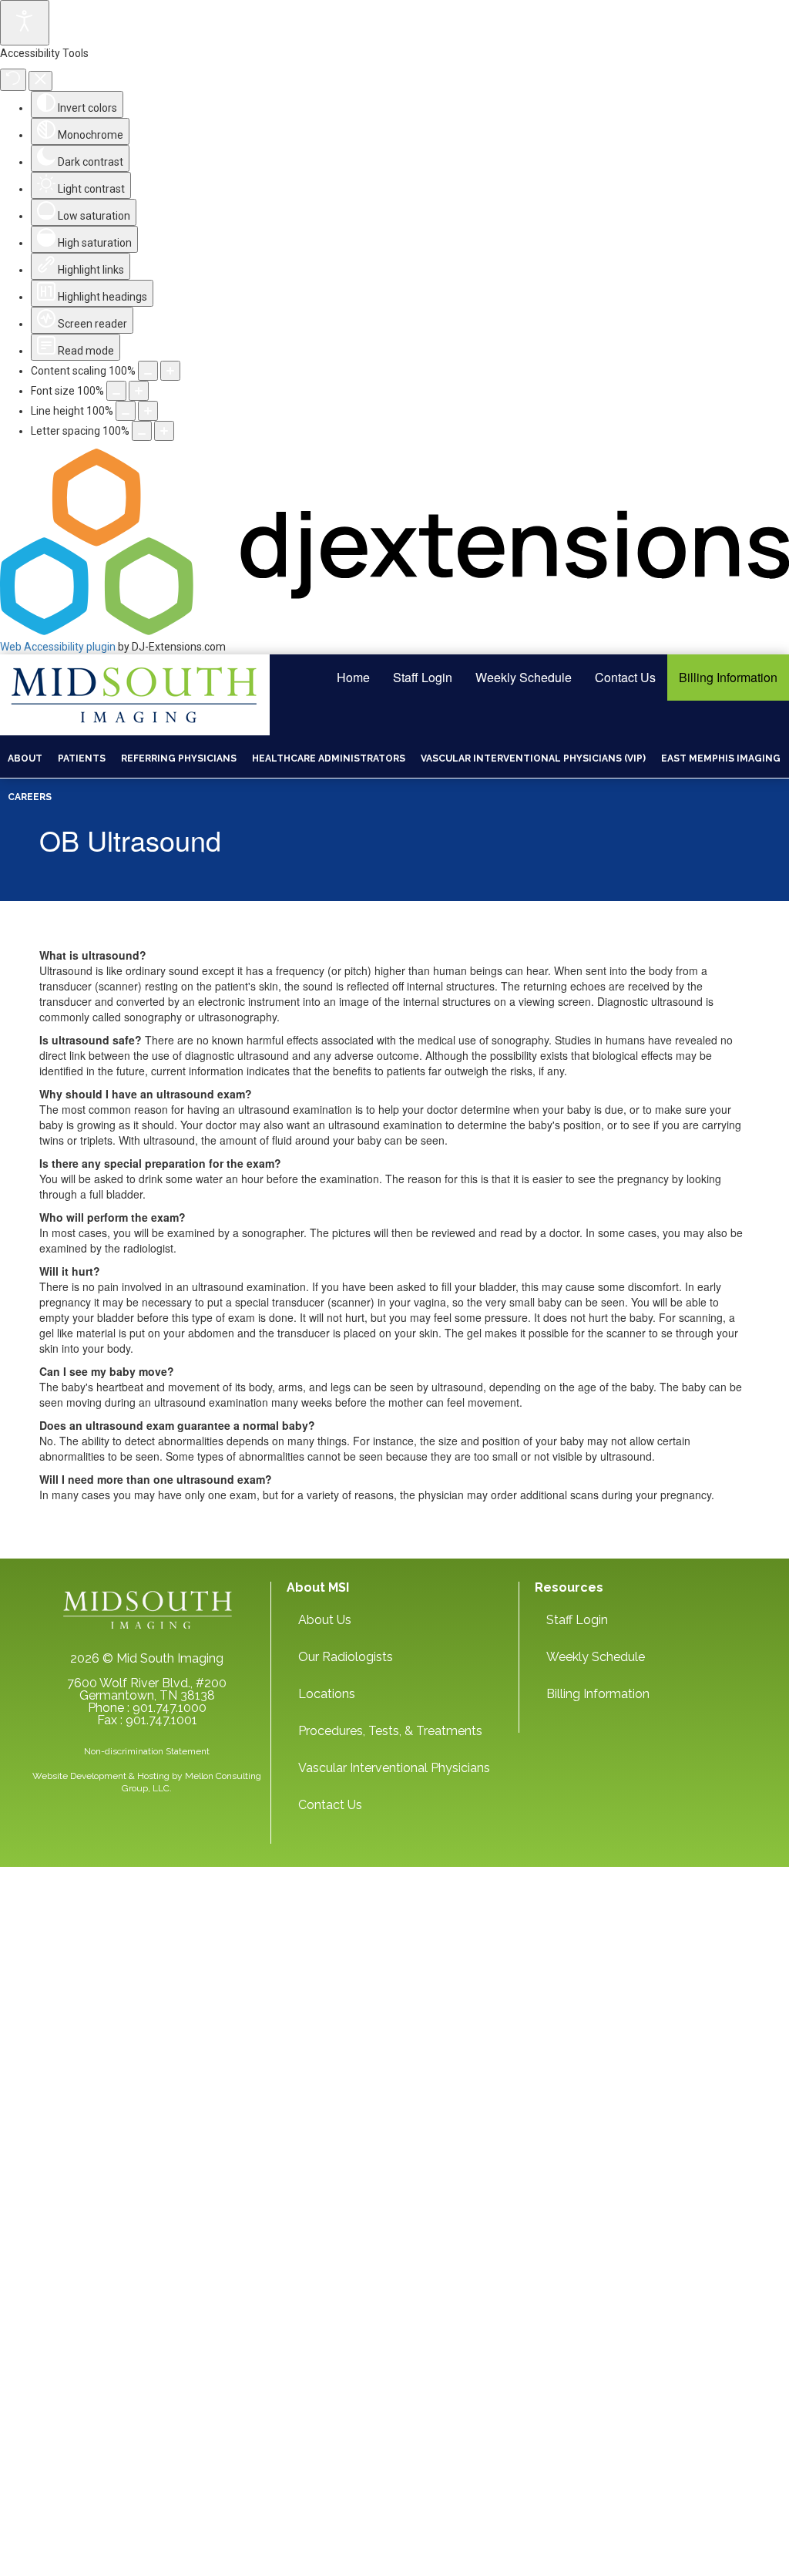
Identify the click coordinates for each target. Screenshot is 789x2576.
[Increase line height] (148, 411)
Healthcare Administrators (329, 758)
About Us (325, 1620)
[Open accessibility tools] (25, 23)
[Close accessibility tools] (40, 81)
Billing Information (728, 677)
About (25, 758)
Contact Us (625, 677)
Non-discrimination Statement (147, 1751)
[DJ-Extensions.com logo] (394, 631)
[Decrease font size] (116, 391)
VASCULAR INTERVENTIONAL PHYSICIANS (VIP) (533, 758)
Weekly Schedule (524, 677)
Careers (30, 797)
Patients (82, 758)
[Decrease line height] (126, 411)
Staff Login (423, 677)
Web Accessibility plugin (58, 647)
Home (353, 677)
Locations (327, 1694)
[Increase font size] (139, 391)
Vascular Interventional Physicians (394, 1768)
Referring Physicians (179, 758)
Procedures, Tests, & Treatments (390, 1731)
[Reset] (13, 80)
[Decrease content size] (148, 371)
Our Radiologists (346, 1657)
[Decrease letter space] (142, 431)
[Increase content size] (170, 371)
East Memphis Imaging (721, 758)
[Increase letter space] (164, 431)
